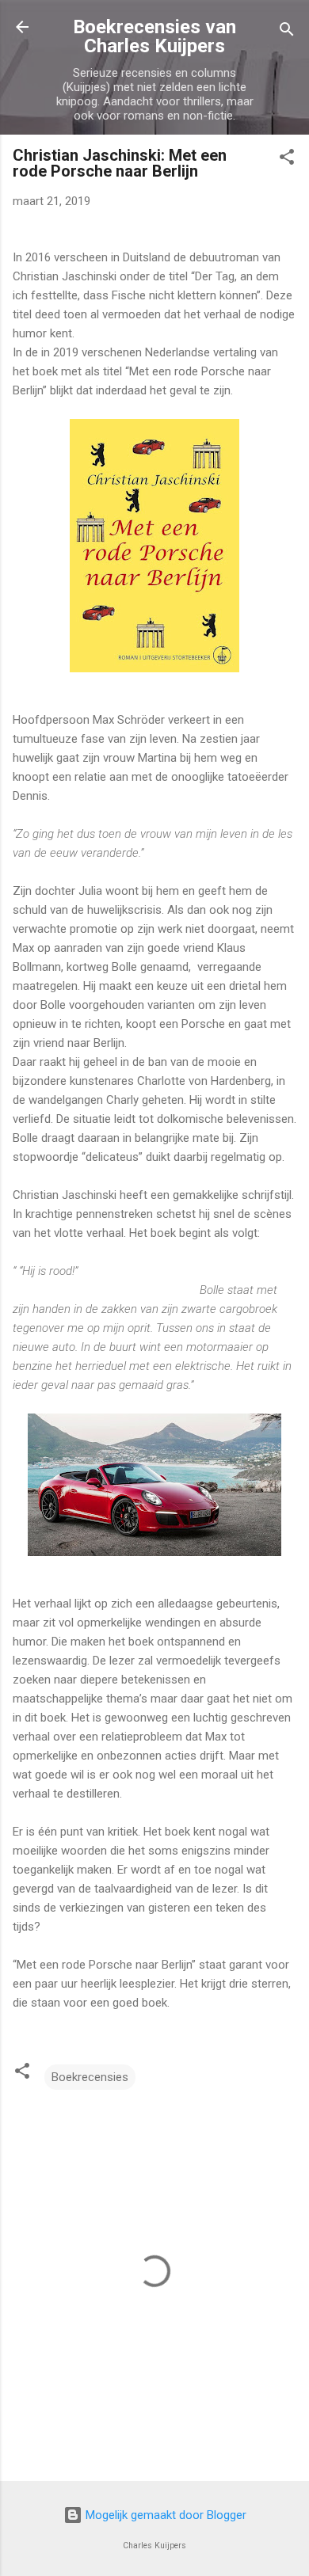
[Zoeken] (287, 32)
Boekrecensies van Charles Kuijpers (154, 36)
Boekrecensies (90, 2077)
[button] (287, 160)
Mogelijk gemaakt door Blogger (164, 2515)
